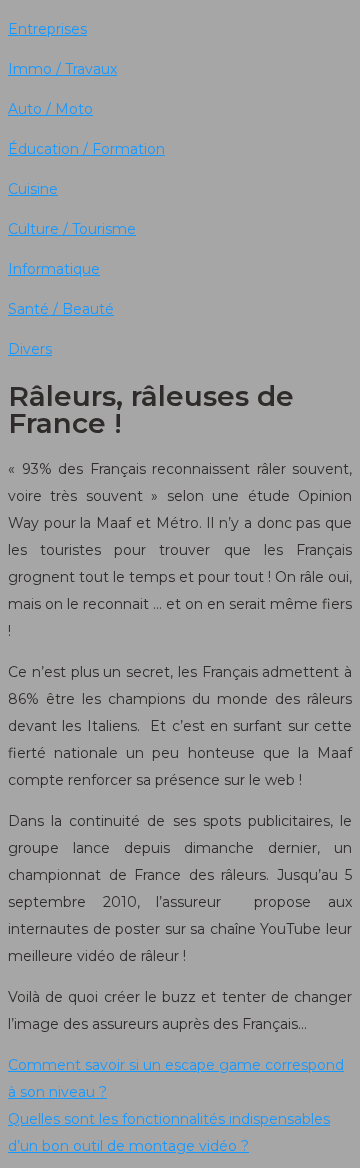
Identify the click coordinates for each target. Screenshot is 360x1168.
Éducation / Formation (86, 149)
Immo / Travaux (62, 69)
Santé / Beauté (61, 309)
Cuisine (33, 189)
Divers (30, 349)
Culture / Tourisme (72, 229)
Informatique (54, 269)
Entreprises (47, 29)
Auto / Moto (50, 109)
